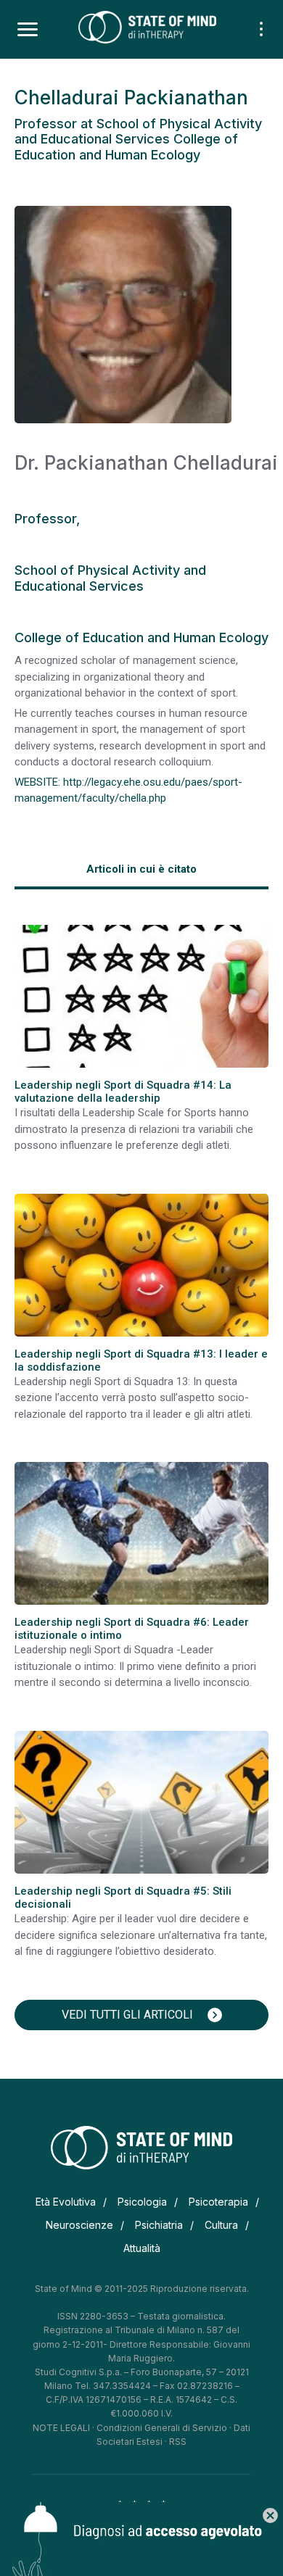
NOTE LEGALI (61, 2428)
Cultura (221, 2225)
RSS (178, 2442)
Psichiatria (159, 2225)
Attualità (142, 2248)
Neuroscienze (79, 2225)
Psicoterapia (218, 2202)
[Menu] (28, 30)
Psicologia (142, 2202)
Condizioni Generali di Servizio (162, 2428)
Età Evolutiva (66, 2202)
